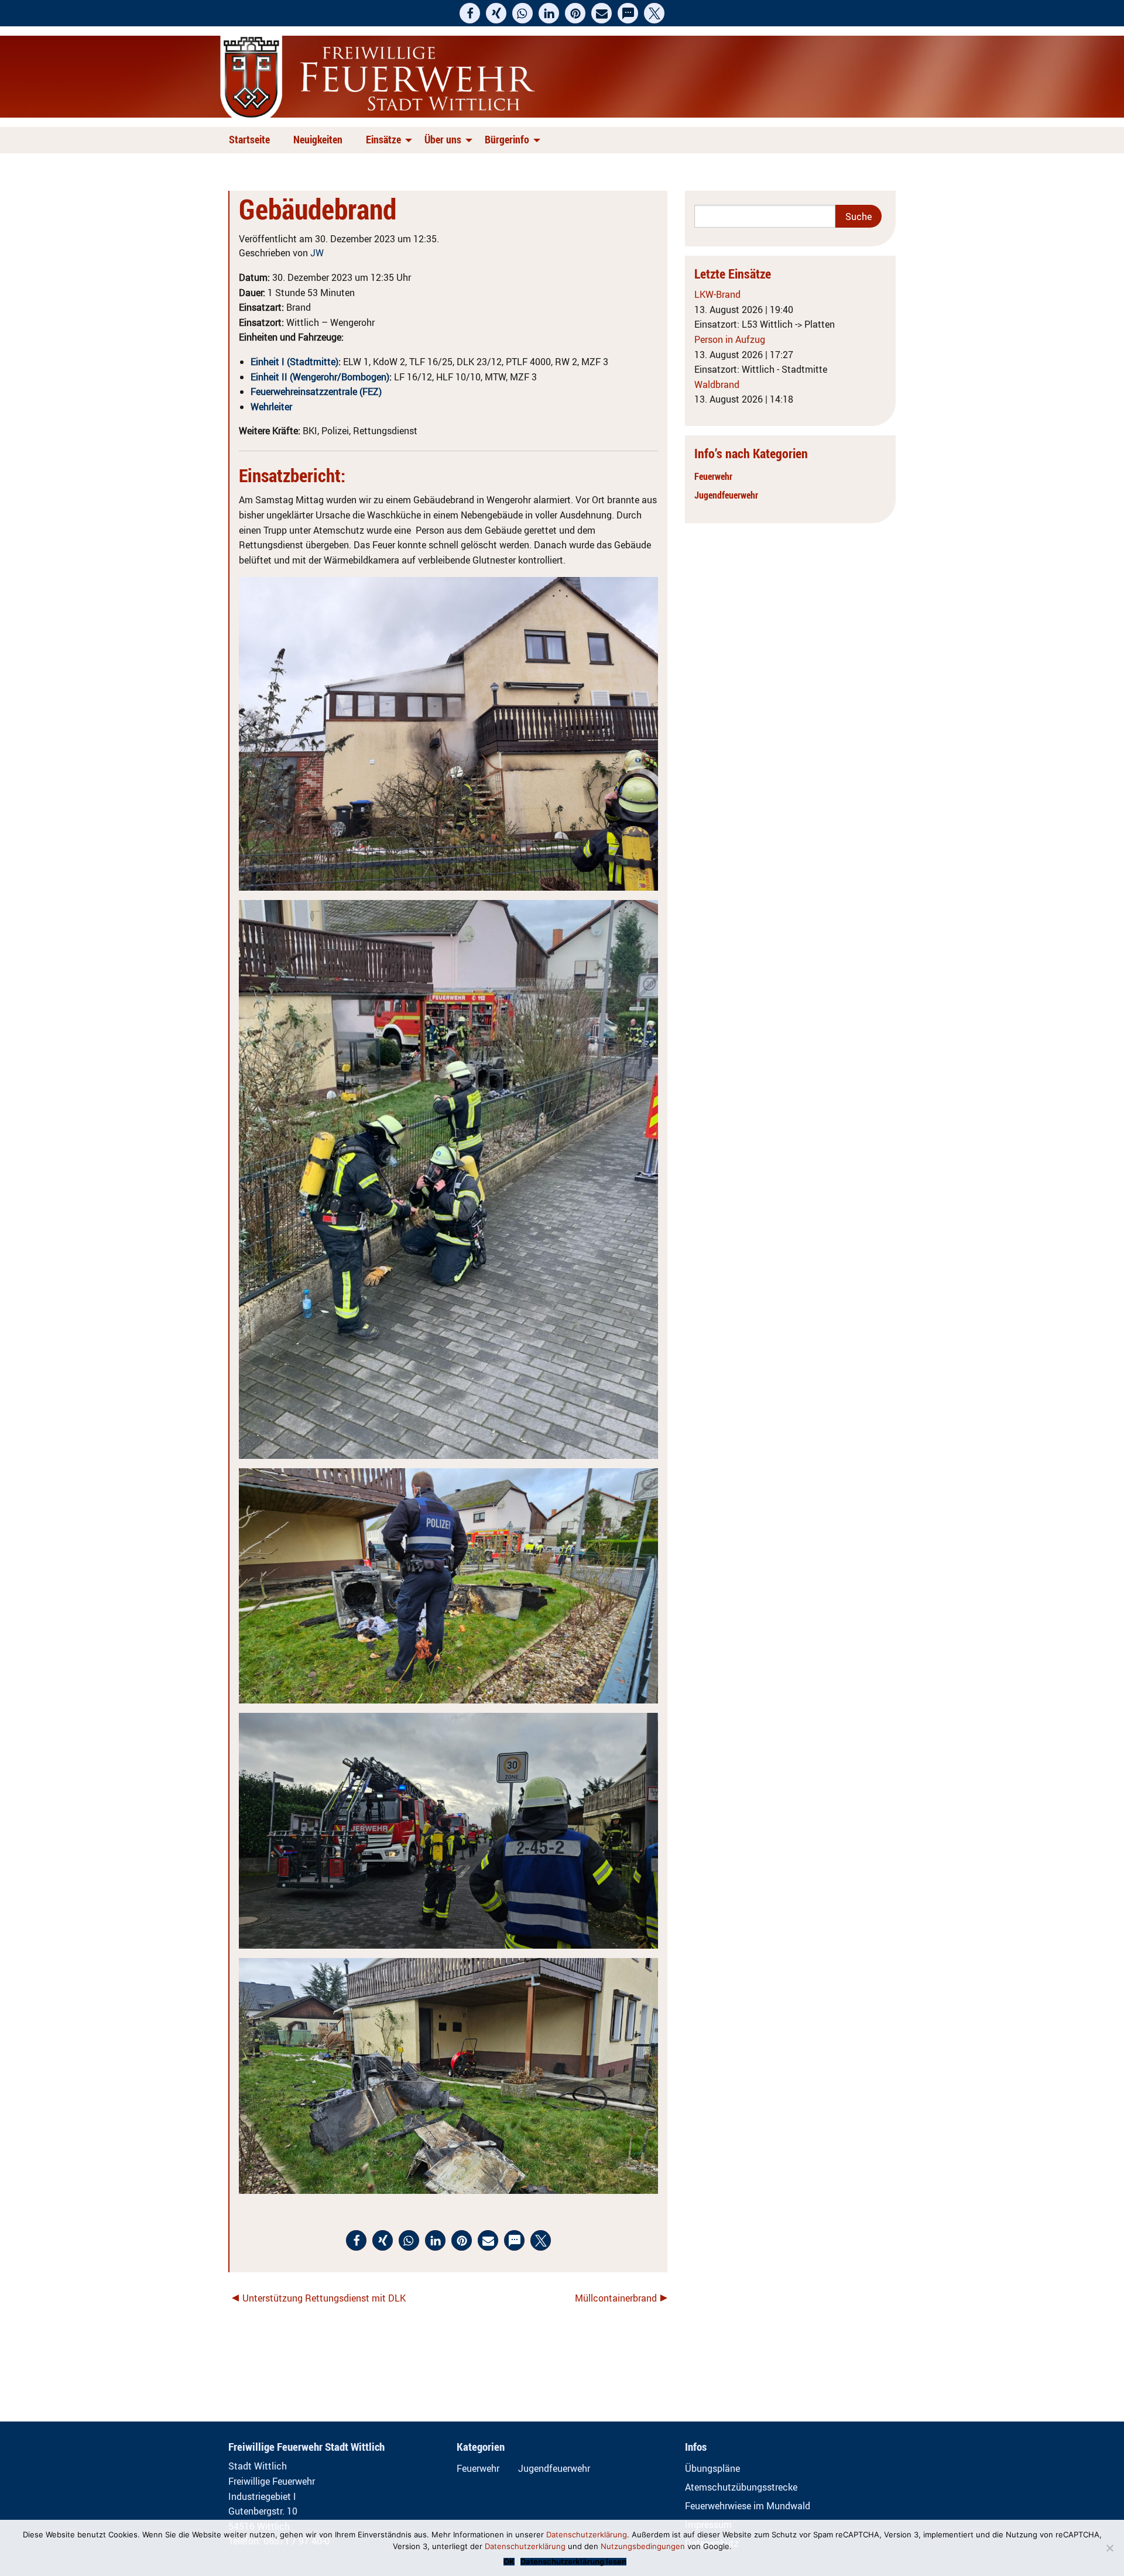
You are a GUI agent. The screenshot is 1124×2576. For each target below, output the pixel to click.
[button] (470, 13)
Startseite (249, 139)
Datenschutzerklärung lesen (573, 2562)
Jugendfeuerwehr (726, 495)
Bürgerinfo (507, 139)
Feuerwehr (713, 476)
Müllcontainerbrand (616, 2298)
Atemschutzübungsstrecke (741, 2487)
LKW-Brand (717, 294)
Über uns (443, 139)
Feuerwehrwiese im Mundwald (748, 2506)
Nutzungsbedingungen (643, 2546)
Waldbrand (717, 384)
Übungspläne (712, 2468)
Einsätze (383, 139)
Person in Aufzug (730, 339)
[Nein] (1109, 2548)
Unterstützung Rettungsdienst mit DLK (324, 2298)
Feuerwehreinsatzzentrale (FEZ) (316, 391)
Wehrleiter (271, 407)
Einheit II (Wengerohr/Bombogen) (320, 377)
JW (317, 253)
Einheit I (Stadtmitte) (294, 362)
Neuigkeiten (318, 139)
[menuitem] (252, 140)
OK (509, 2562)
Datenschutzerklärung (587, 2534)
